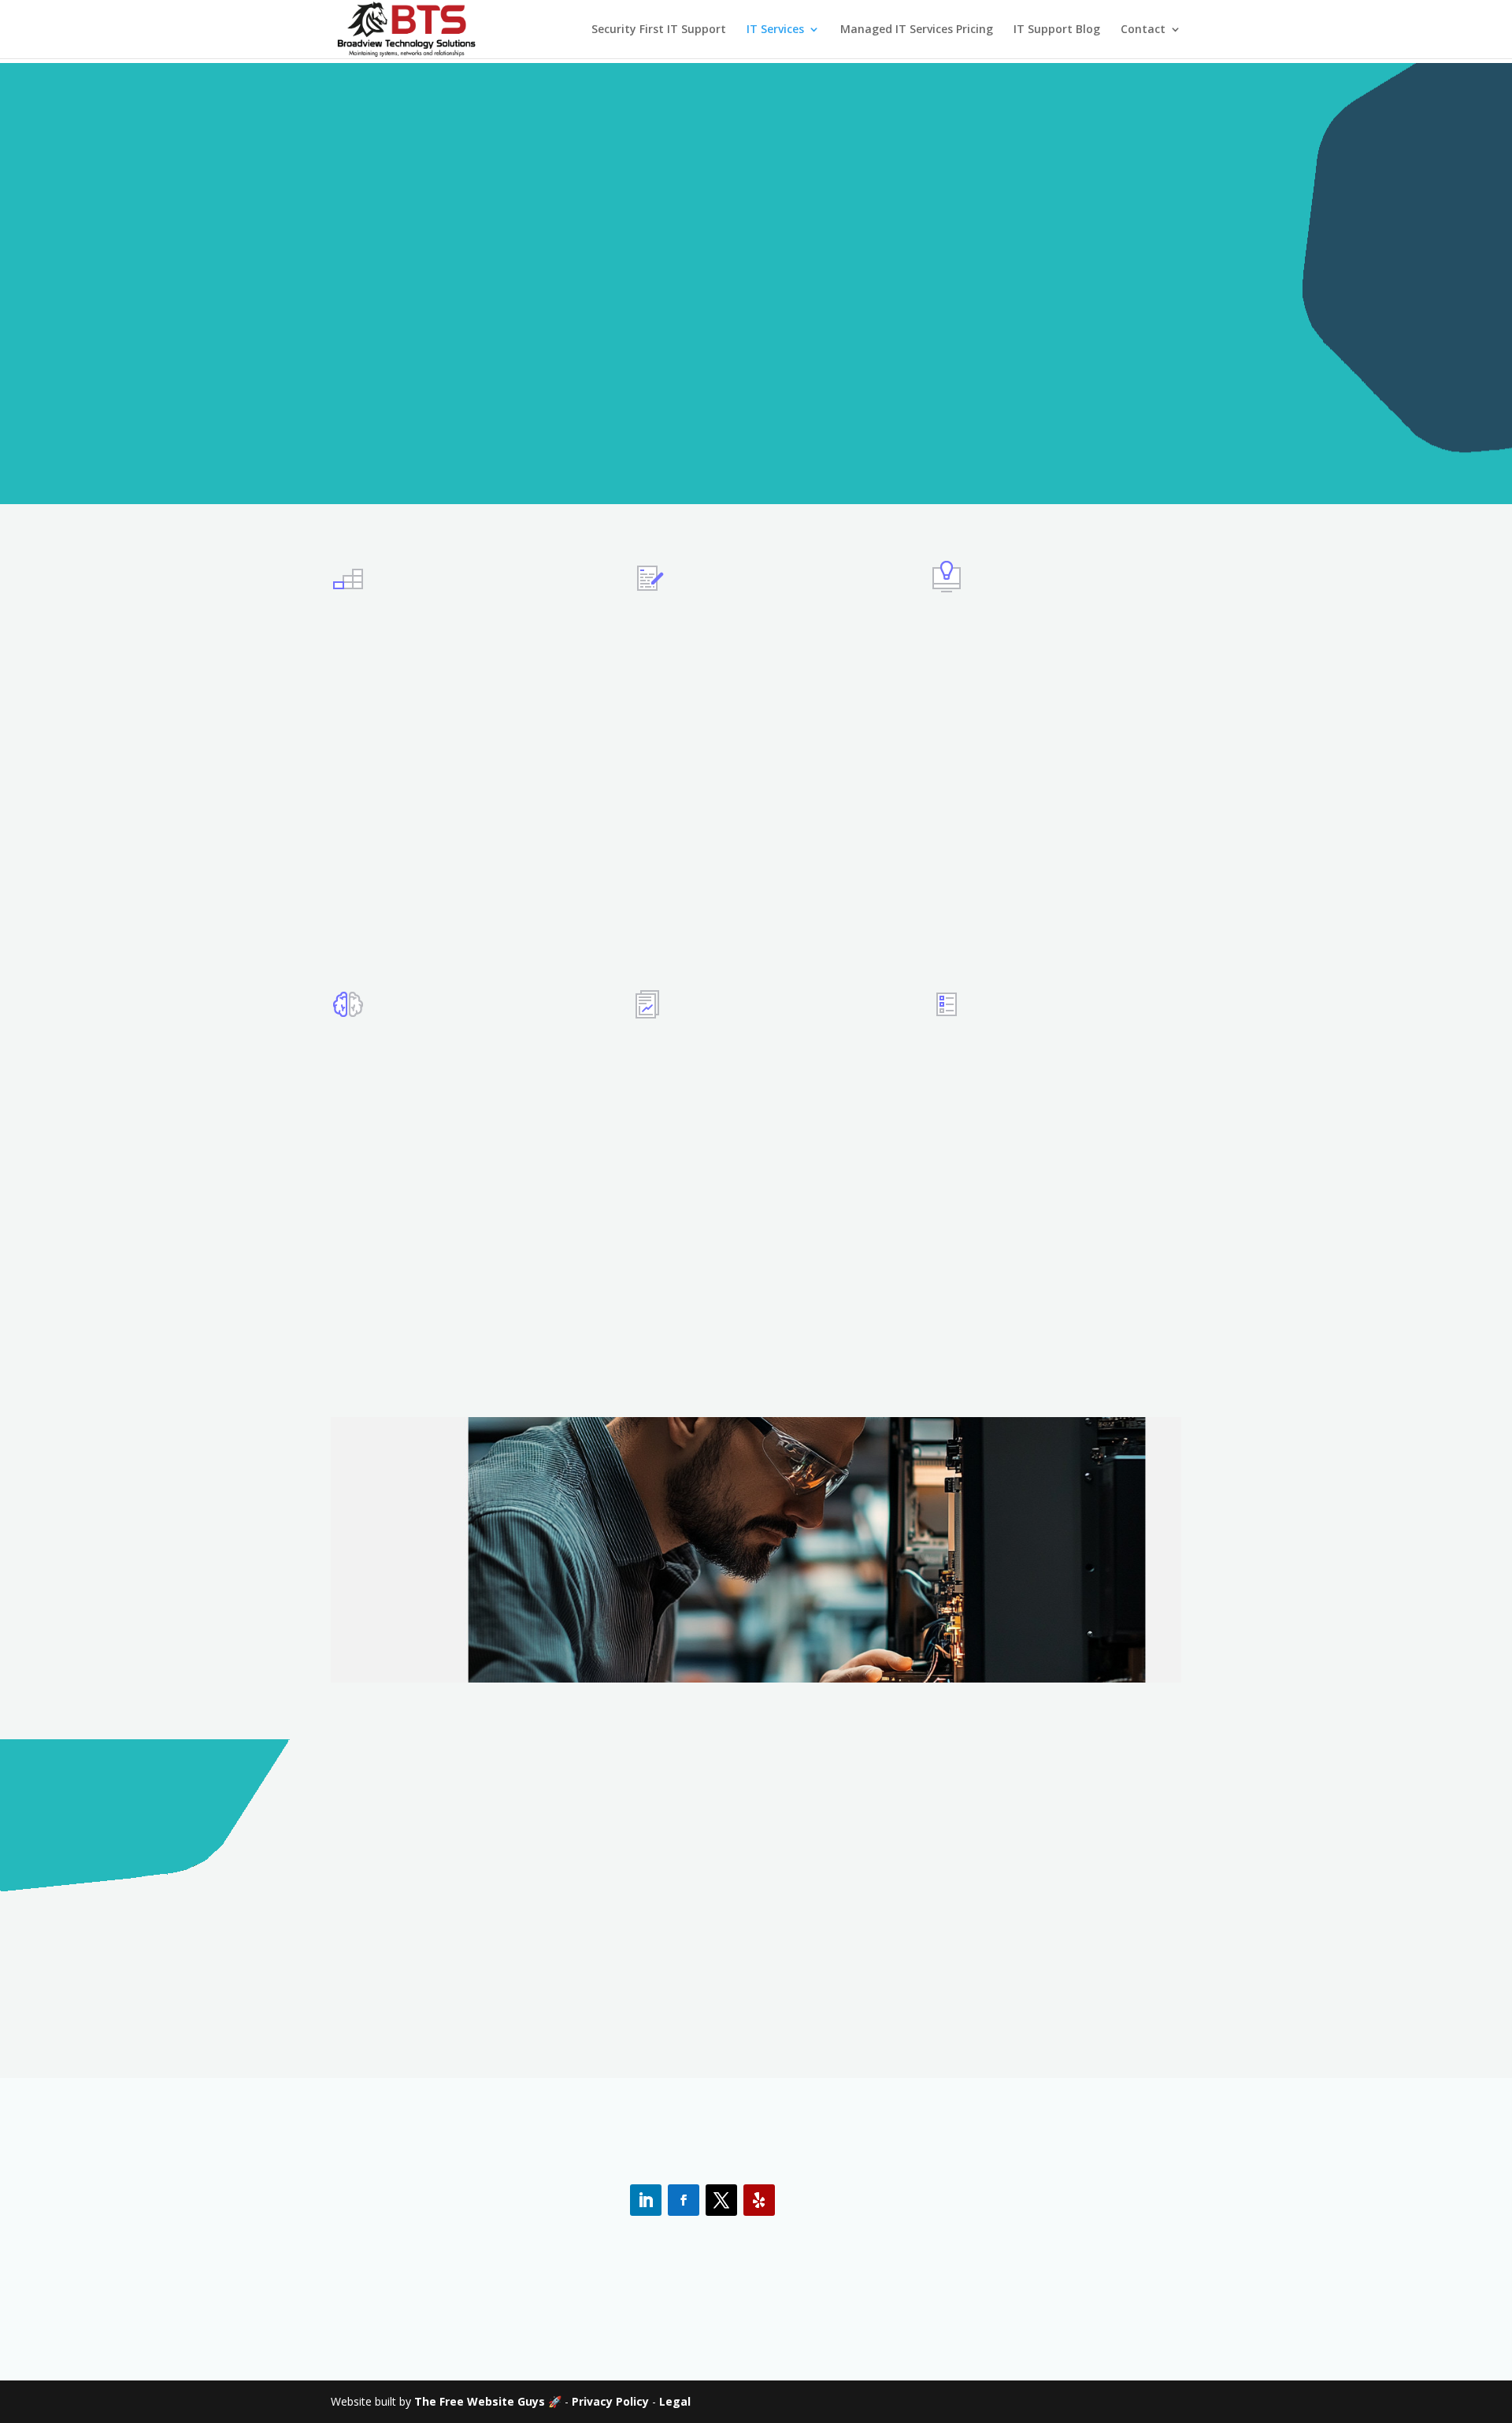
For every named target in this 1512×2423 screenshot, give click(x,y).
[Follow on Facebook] (684, 2200)
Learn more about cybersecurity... (1008, 902)
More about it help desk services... (732, 882)
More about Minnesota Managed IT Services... (429, 922)
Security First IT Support (659, 30)
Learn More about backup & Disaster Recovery (1045, 1328)
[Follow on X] (721, 2200)
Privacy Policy (610, 2401)
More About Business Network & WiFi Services (756, 1308)
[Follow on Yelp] (759, 2200)
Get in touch (756, 1998)
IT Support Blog (1057, 30)
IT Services (775, 30)
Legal (675, 2401)
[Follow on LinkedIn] (646, 2200)
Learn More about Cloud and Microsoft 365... (452, 1308)
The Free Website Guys (480, 2401)
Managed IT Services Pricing (917, 30)
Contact (1143, 30)
